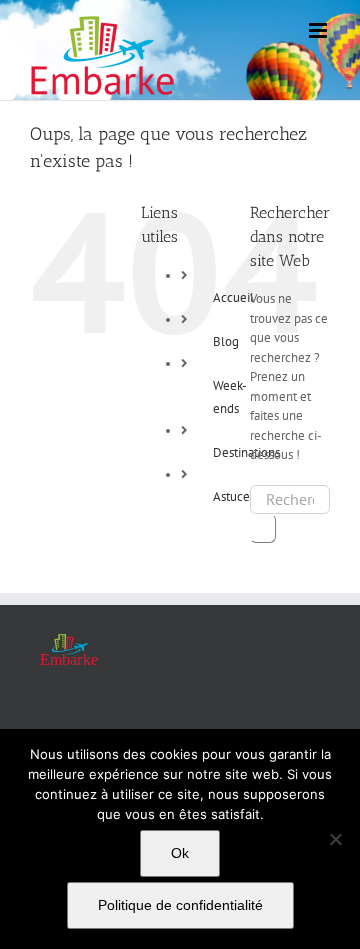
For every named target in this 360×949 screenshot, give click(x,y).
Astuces (234, 496)
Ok (180, 853)
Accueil (233, 297)
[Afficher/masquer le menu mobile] (319, 30)
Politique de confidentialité (180, 905)
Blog (226, 341)
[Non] (335, 839)
